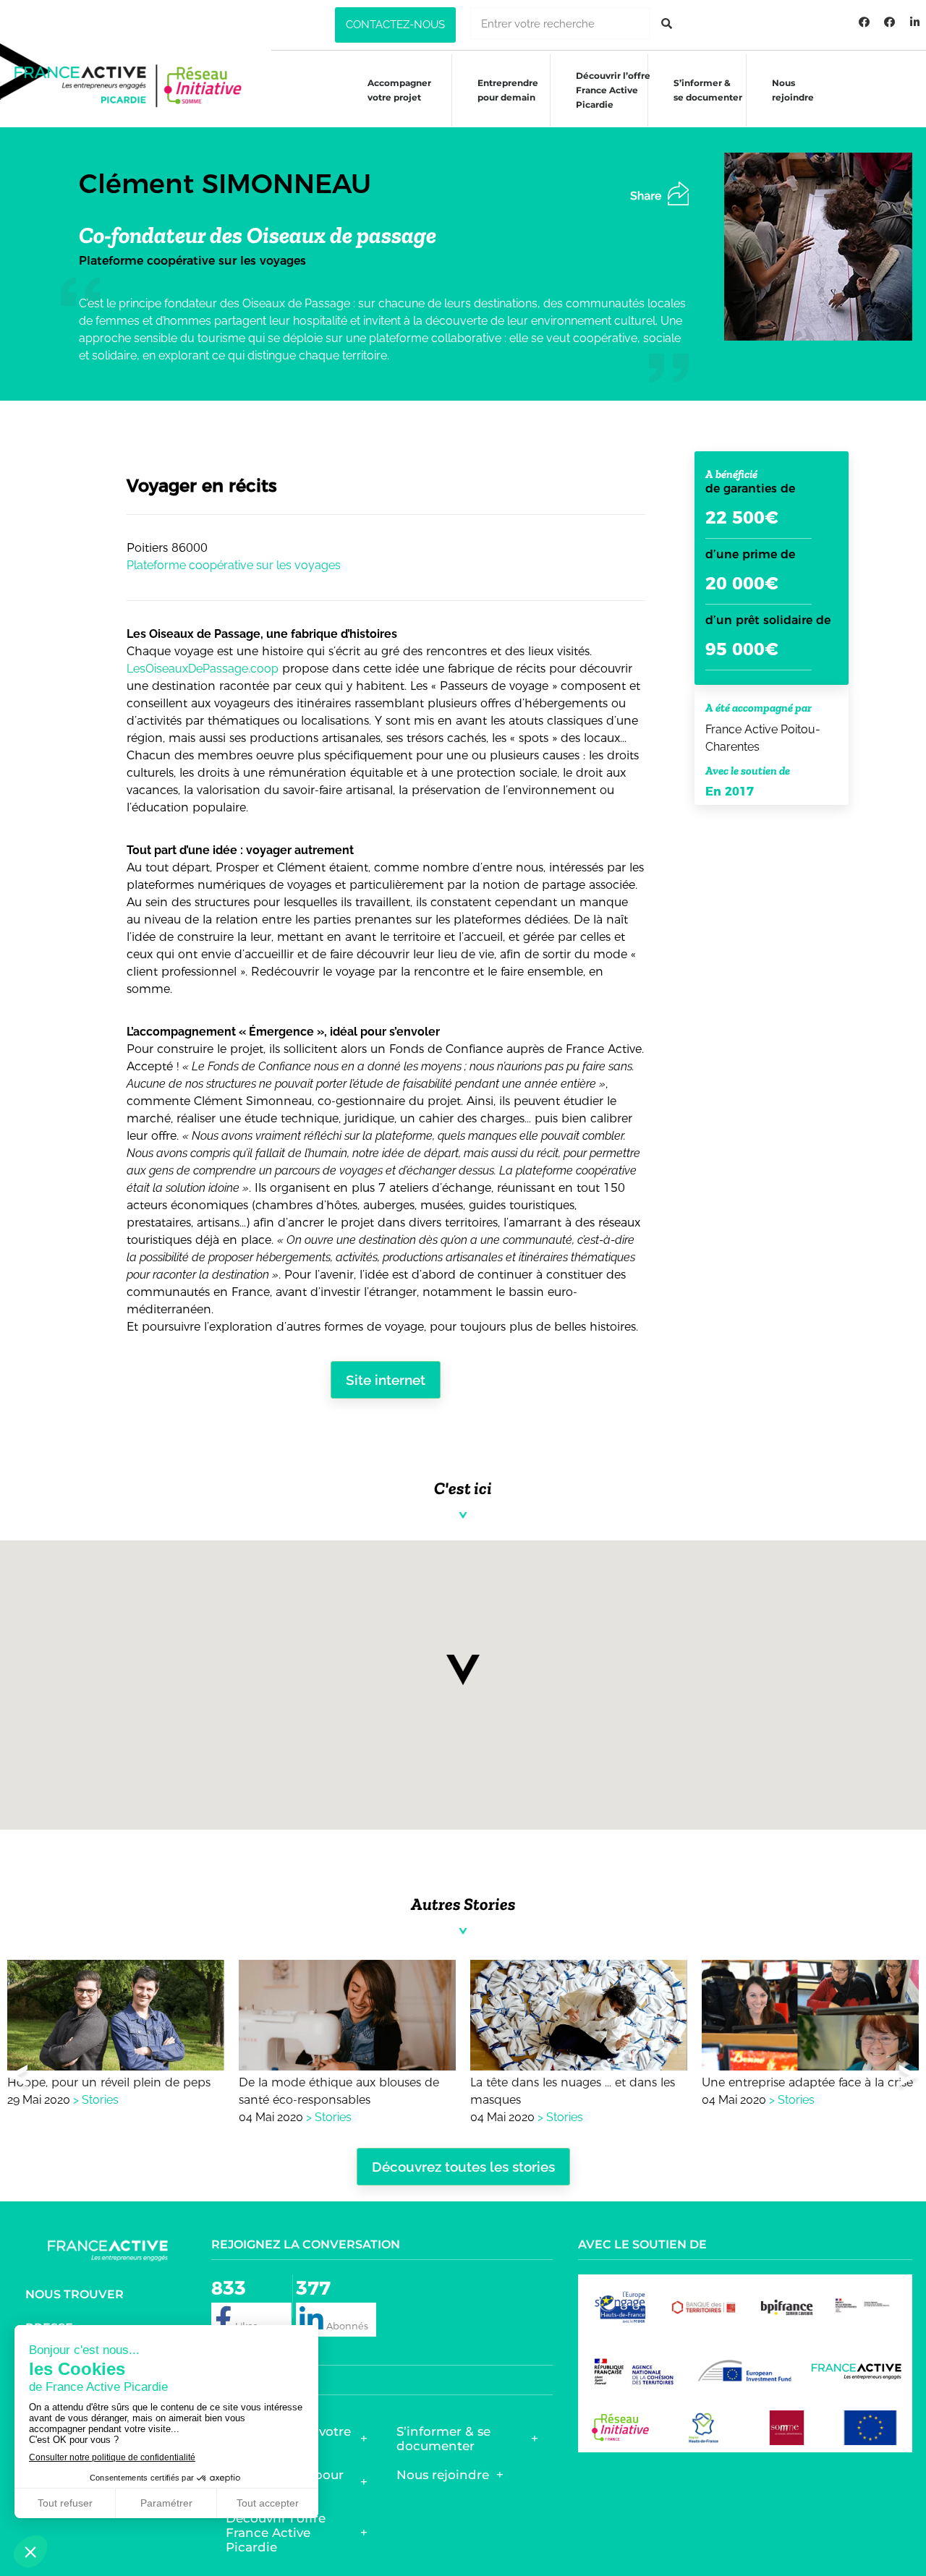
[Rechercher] (667, 24)
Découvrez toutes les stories (463, 2167)
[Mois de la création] (890, 22)
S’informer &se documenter (708, 90)
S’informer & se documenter (443, 2439)
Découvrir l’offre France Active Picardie (276, 2533)
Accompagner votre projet (399, 90)
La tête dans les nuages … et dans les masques (573, 2091)
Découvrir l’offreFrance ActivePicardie (613, 90)
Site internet (386, 1380)
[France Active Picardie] (865, 22)
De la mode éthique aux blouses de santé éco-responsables (339, 2091)
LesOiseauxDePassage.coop (203, 669)
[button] (395, 25)
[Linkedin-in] (915, 22)
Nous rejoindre (793, 90)
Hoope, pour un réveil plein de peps (109, 2082)
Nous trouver (75, 2294)
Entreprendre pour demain (508, 90)
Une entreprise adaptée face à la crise (807, 2082)
